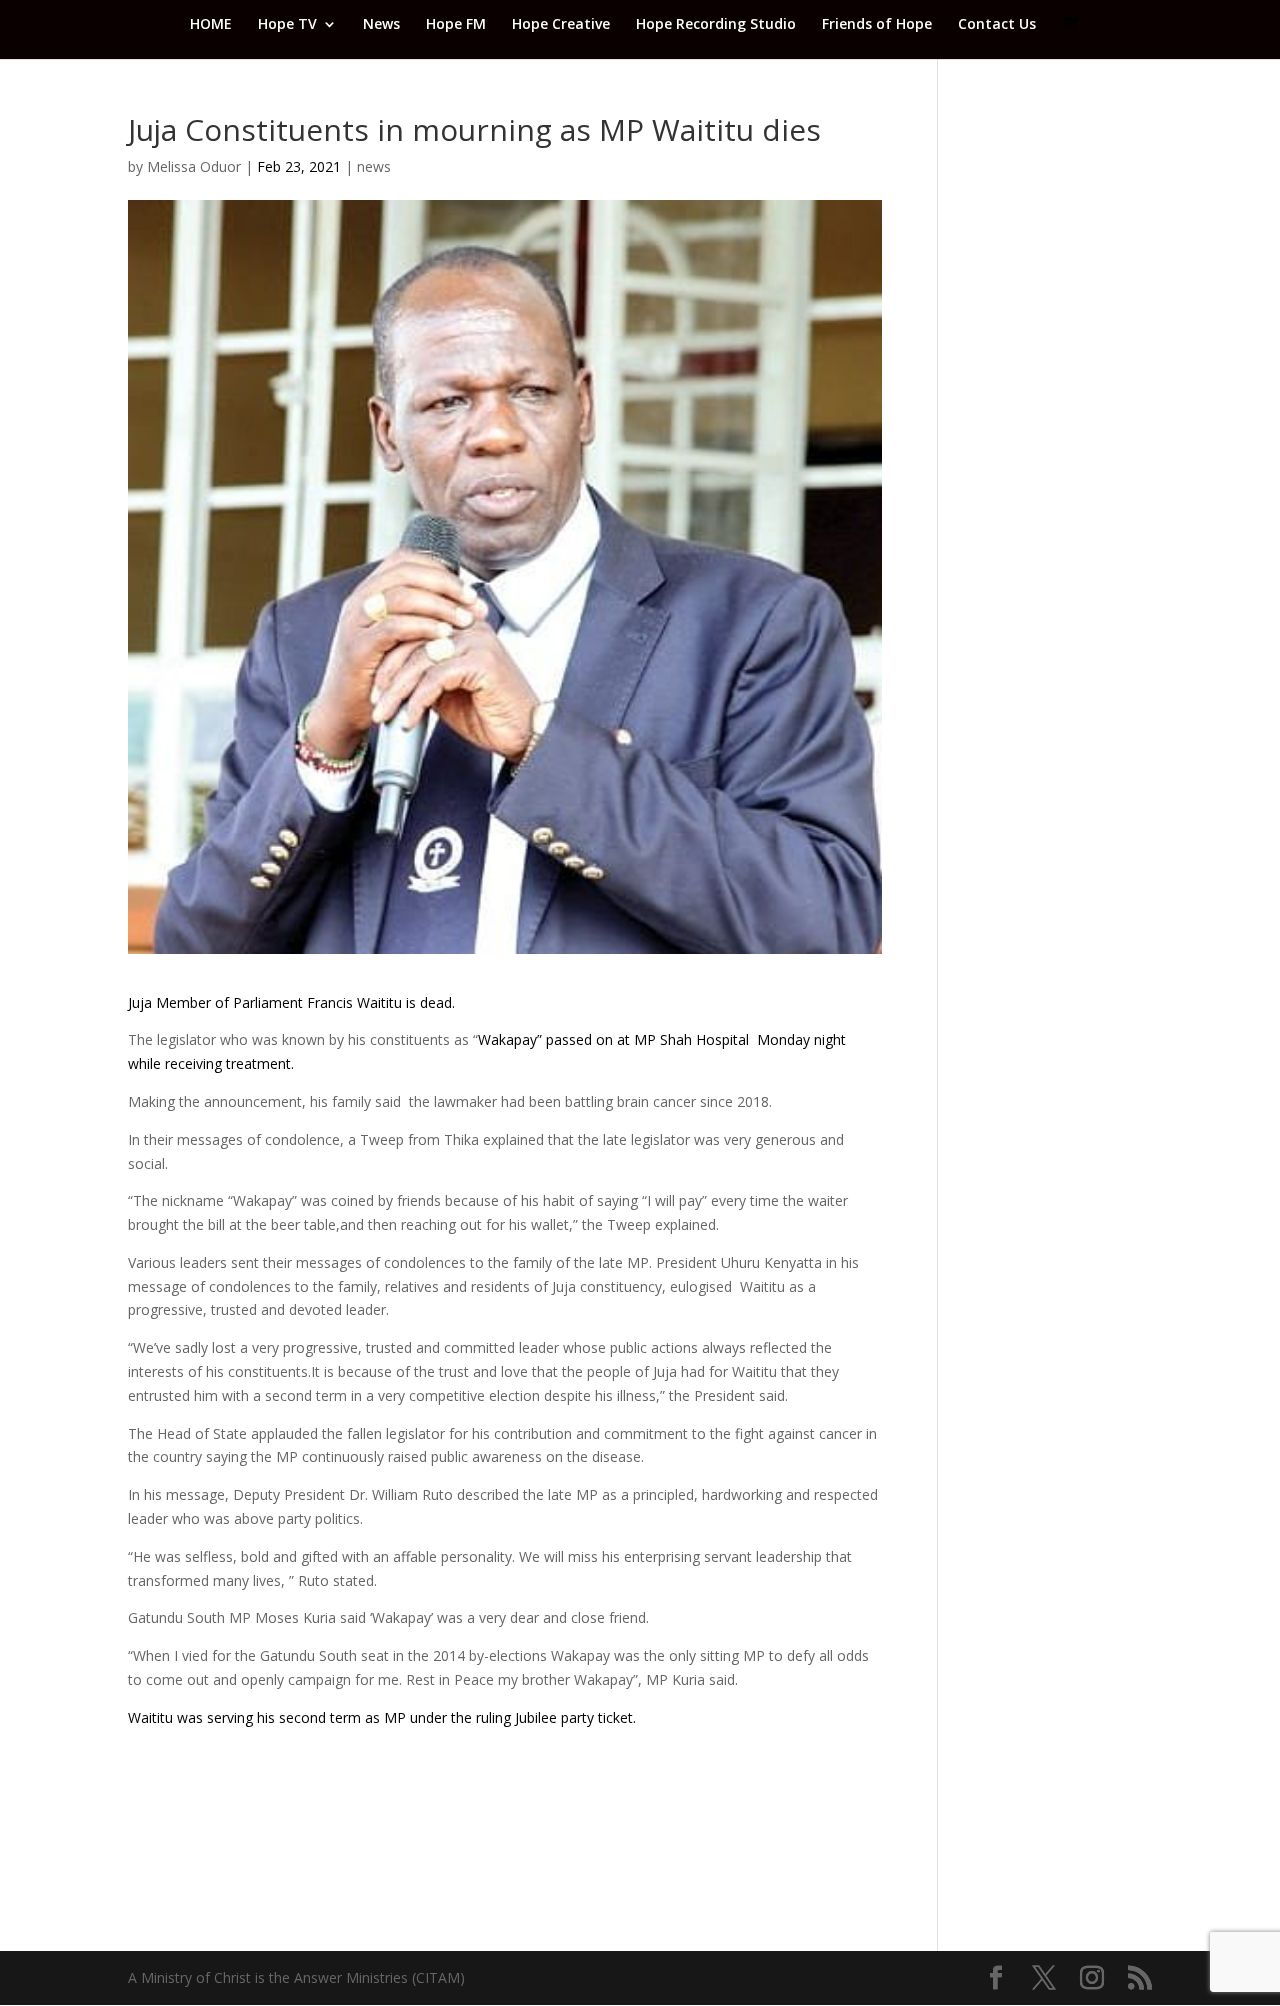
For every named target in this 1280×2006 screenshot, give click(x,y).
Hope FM (456, 25)
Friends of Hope (877, 25)
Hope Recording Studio (716, 25)
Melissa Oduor (194, 166)
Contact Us (997, 25)
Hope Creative (561, 25)
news (374, 166)
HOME (211, 25)
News (381, 25)
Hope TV (287, 25)
